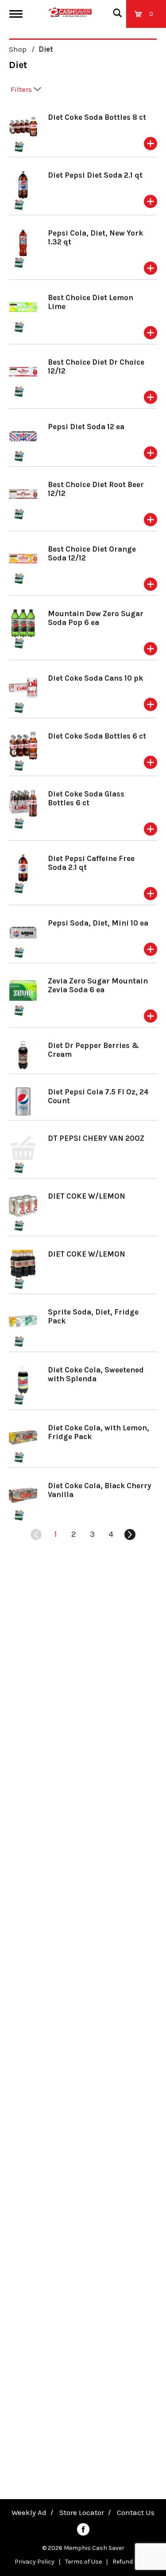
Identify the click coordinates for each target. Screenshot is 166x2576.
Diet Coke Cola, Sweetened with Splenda (96, 1374)
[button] (151, 144)
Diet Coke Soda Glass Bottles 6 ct (86, 798)
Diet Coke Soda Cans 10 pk (95, 678)
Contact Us (136, 2512)
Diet (46, 49)
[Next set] (130, 1535)
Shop (18, 49)
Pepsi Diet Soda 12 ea (86, 427)
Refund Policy (132, 2562)
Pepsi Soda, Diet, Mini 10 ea (98, 923)
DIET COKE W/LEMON (87, 1196)
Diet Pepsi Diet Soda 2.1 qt (95, 175)
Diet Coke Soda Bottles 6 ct (97, 736)
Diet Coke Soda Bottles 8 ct (97, 117)
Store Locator (82, 2512)
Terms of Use (83, 2562)
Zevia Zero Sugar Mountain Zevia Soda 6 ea (98, 985)
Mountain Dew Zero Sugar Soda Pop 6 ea (96, 618)
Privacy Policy (35, 2562)
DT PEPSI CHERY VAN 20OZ (96, 1138)
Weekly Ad (29, 2512)
